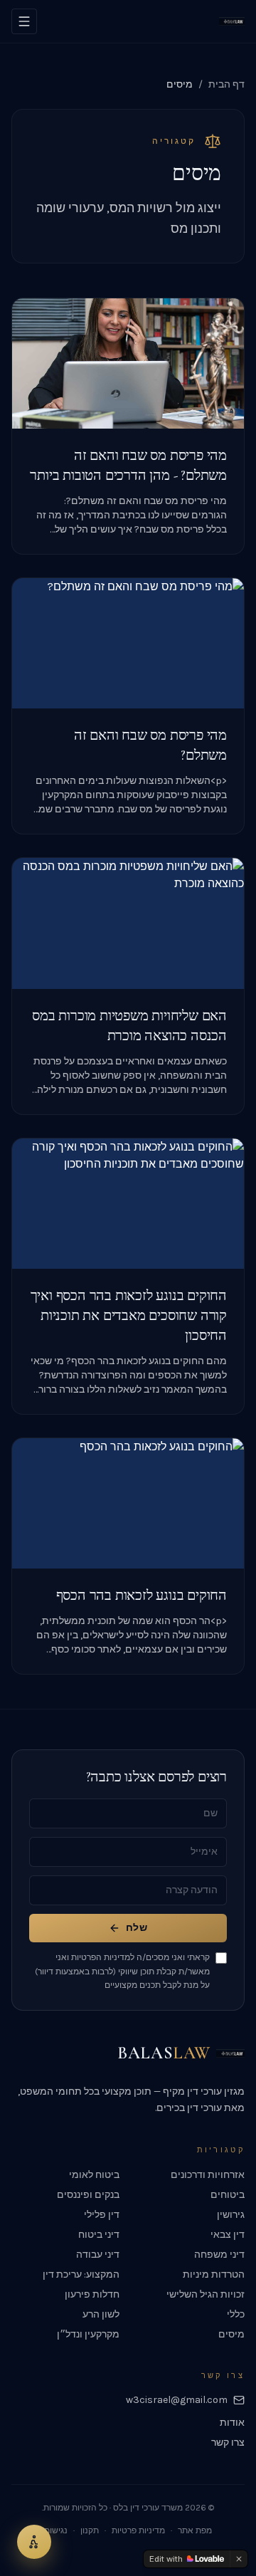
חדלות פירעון (92, 2294)
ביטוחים (228, 2195)
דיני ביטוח (99, 2235)
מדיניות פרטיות (138, 2530)
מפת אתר (195, 2530)
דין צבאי (228, 2235)
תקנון (90, 2530)
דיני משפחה (219, 2255)
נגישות (56, 2530)
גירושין (231, 2215)
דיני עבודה (98, 2255)
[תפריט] (24, 21)
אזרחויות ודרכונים (208, 2175)
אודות (232, 2423)
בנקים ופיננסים (88, 2195)
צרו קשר (228, 2443)
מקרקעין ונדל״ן (88, 2334)
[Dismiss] (239, 2559)
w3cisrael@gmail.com (177, 2400)
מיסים (231, 2334)
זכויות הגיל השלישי (206, 2294)
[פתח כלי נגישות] (34, 2542)
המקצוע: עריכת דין (81, 2274)
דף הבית (226, 84)
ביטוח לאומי (94, 2175)
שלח (137, 1928)
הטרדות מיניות (214, 2274)
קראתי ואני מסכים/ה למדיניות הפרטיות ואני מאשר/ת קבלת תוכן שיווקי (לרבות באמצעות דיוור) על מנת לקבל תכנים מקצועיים (122, 1971)
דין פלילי (102, 2215)
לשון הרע (101, 2314)
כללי (236, 2314)
